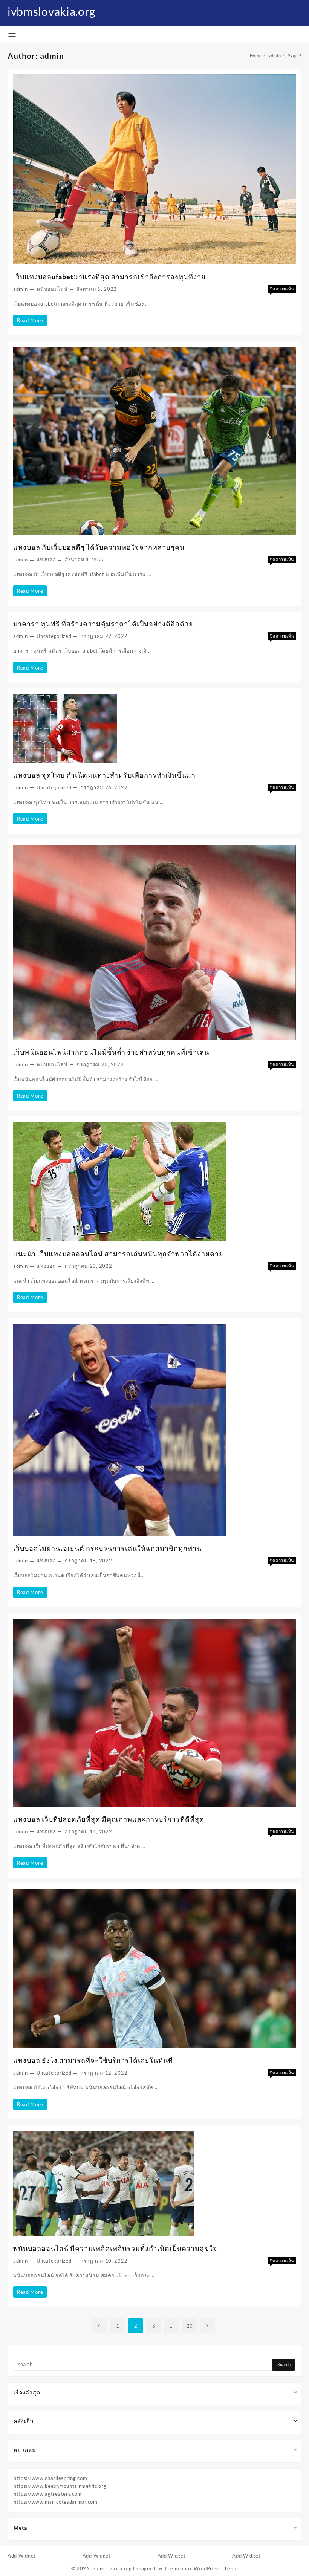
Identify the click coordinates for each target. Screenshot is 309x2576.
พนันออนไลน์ (52, 289)
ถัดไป (208, 2326)
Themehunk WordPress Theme (201, 2568)
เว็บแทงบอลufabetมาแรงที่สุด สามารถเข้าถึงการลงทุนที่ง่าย (109, 277)
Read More (32, 321)
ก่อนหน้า (100, 2326)
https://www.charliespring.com (50, 2478)
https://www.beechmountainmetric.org (60, 2486)
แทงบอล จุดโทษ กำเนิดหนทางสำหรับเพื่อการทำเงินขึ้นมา (104, 775)
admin (21, 289)
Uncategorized (54, 636)
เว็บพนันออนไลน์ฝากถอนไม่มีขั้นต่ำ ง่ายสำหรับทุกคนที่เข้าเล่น (111, 1052)
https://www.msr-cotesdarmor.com (56, 2502)
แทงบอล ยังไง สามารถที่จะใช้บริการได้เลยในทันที (93, 2060)
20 (190, 2326)
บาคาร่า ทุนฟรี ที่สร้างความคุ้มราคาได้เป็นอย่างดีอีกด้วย (103, 624)
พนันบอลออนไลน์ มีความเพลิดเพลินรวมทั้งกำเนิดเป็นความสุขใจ (115, 2248)
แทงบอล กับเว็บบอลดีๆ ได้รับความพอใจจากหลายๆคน (99, 547)
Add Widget (22, 2556)
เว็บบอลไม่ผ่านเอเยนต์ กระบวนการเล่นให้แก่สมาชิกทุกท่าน (107, 1548)
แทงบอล (46, 560)
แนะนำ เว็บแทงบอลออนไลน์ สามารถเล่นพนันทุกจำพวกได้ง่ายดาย (118, 1254)
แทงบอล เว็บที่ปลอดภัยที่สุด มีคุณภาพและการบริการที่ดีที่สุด (109, 1819)
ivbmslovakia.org (51, 11)
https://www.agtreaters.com (48, 2494)
